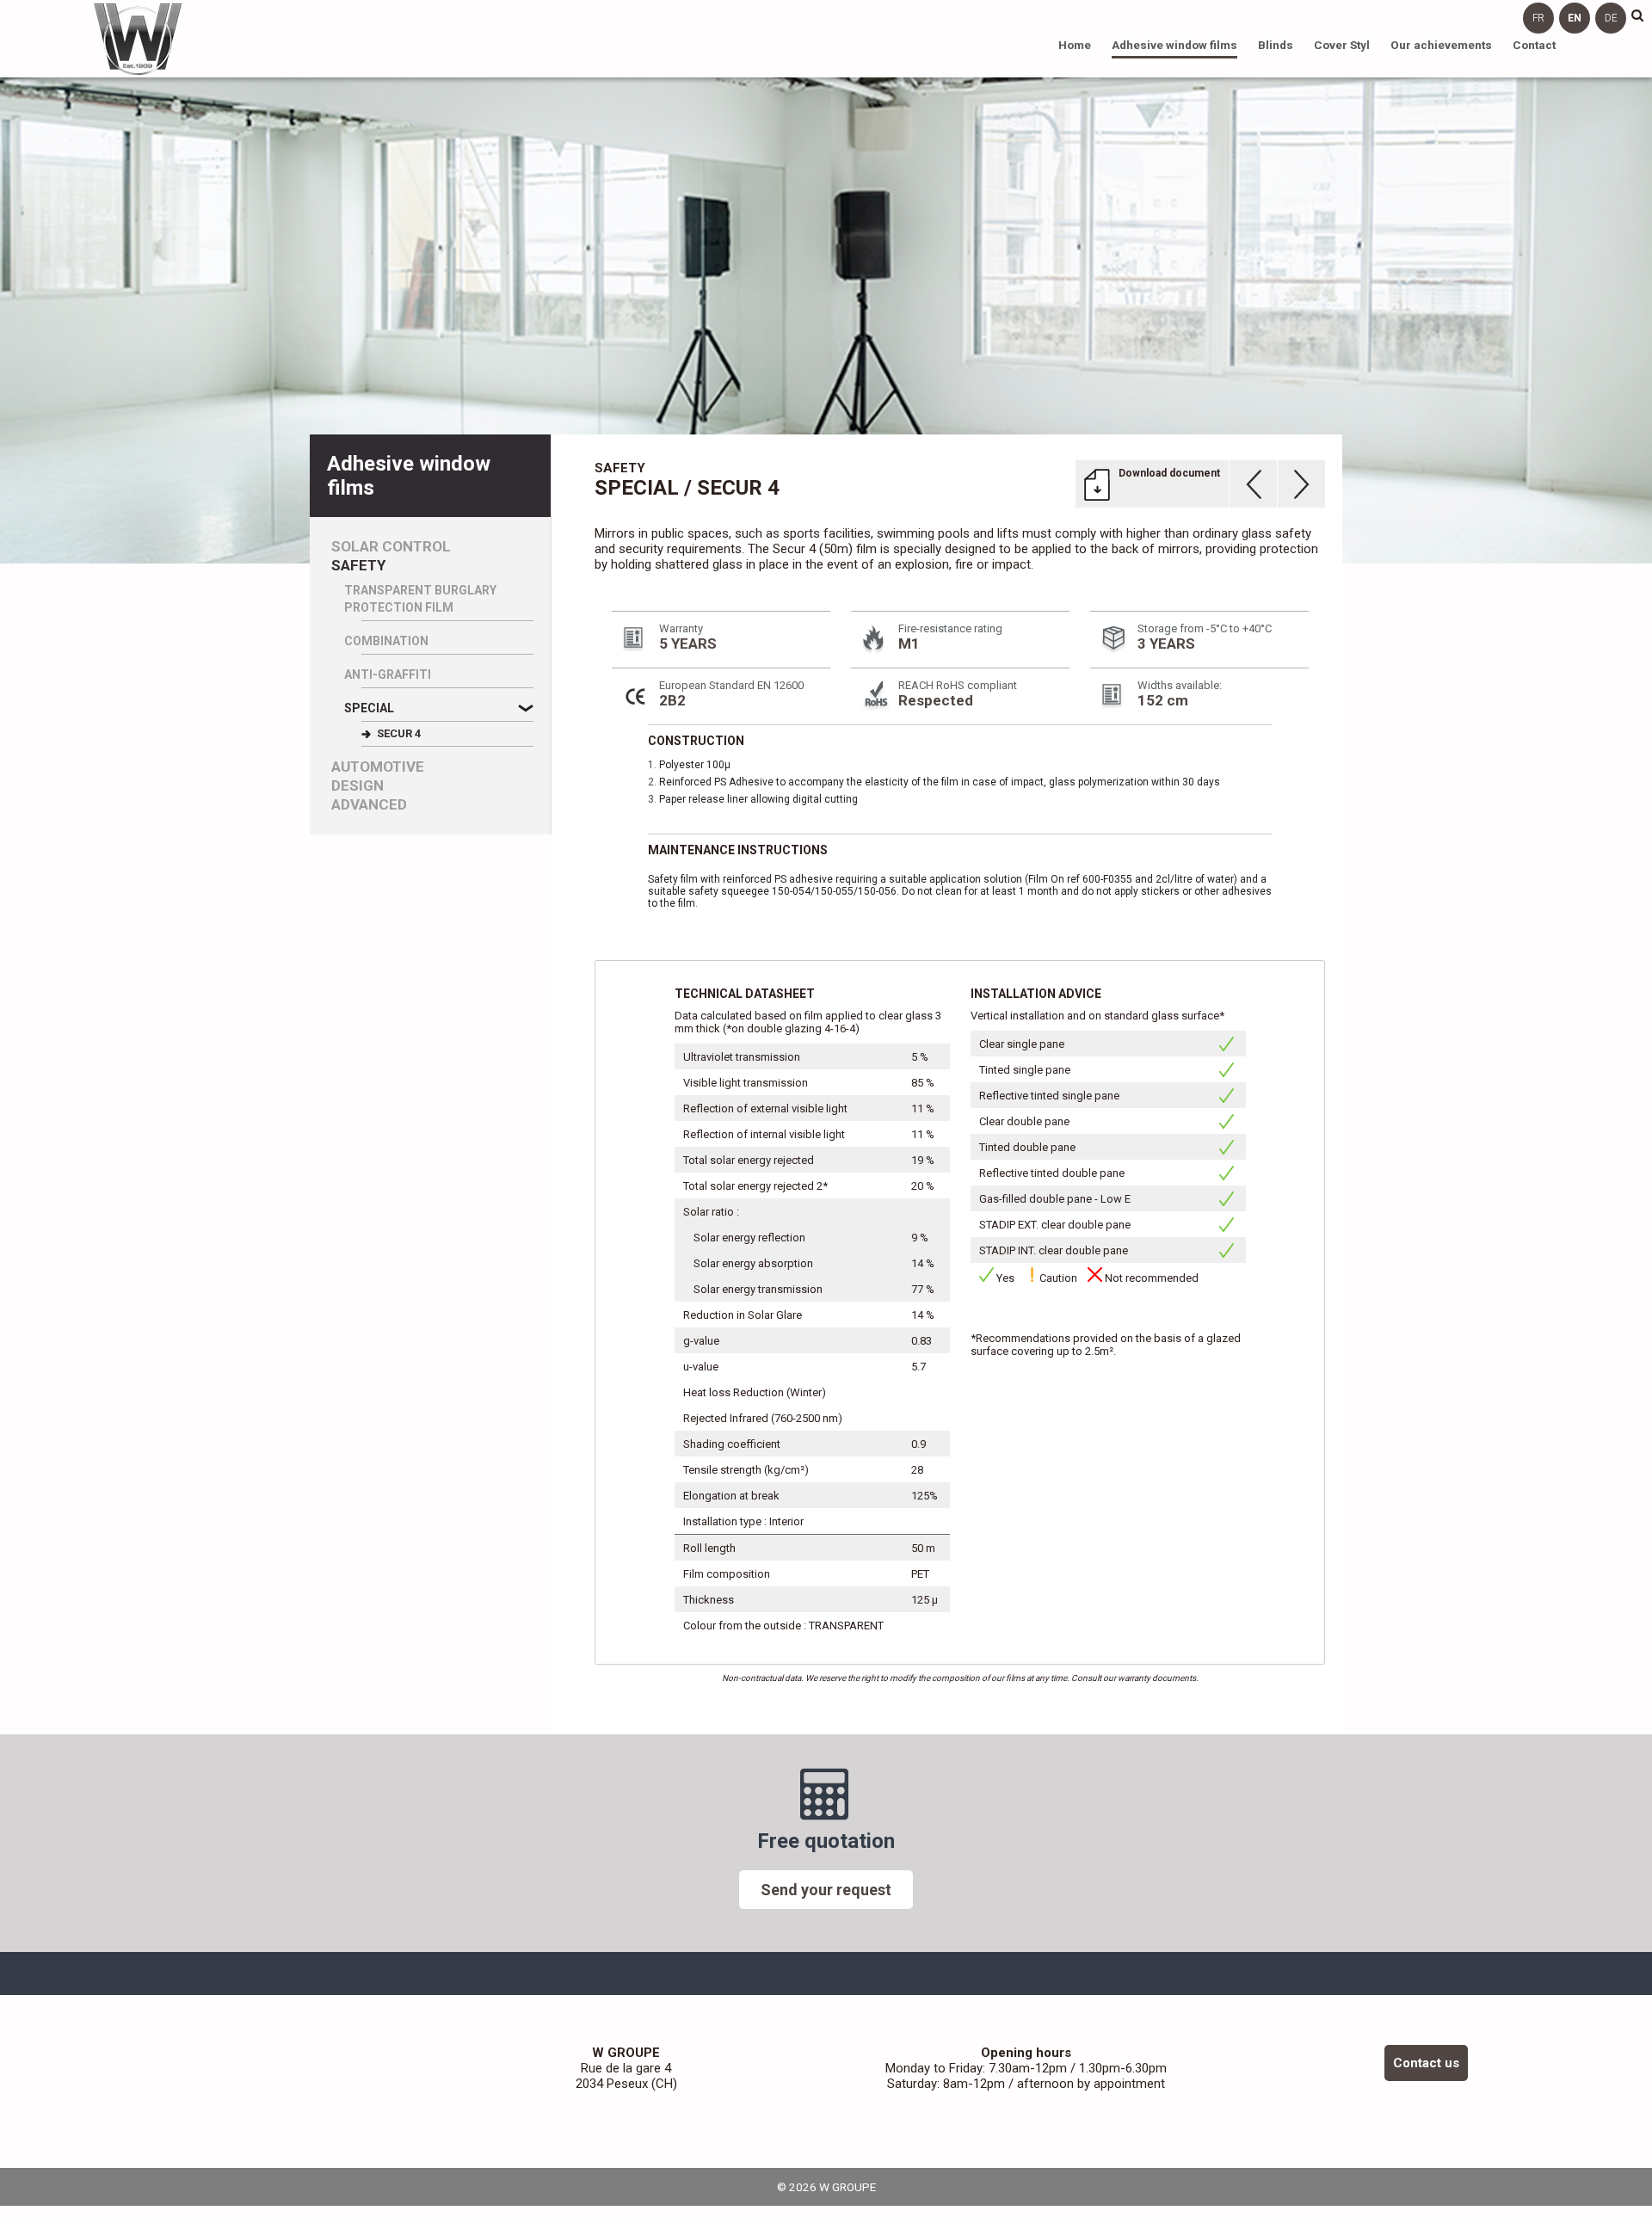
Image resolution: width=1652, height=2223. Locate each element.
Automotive (378, 767)
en (1575, 18)
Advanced (369, 805)
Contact (1534, 45)
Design (358, 786)
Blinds (1276, 45)
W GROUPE (138, 39)
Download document (1169, 473)
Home (1075, 45)
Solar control (391, 547)
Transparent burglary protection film (420, 599)
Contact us (1426, 2063)
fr (1538, 18)
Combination (386, 641)
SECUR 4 (399, 733)
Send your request (826, 1890)
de (1611, 18)
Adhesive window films (1174, 45)
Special (369, 708)
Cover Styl (1342, 45)
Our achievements (1441, 45)
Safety (358, 566)
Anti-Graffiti (388, 674)
